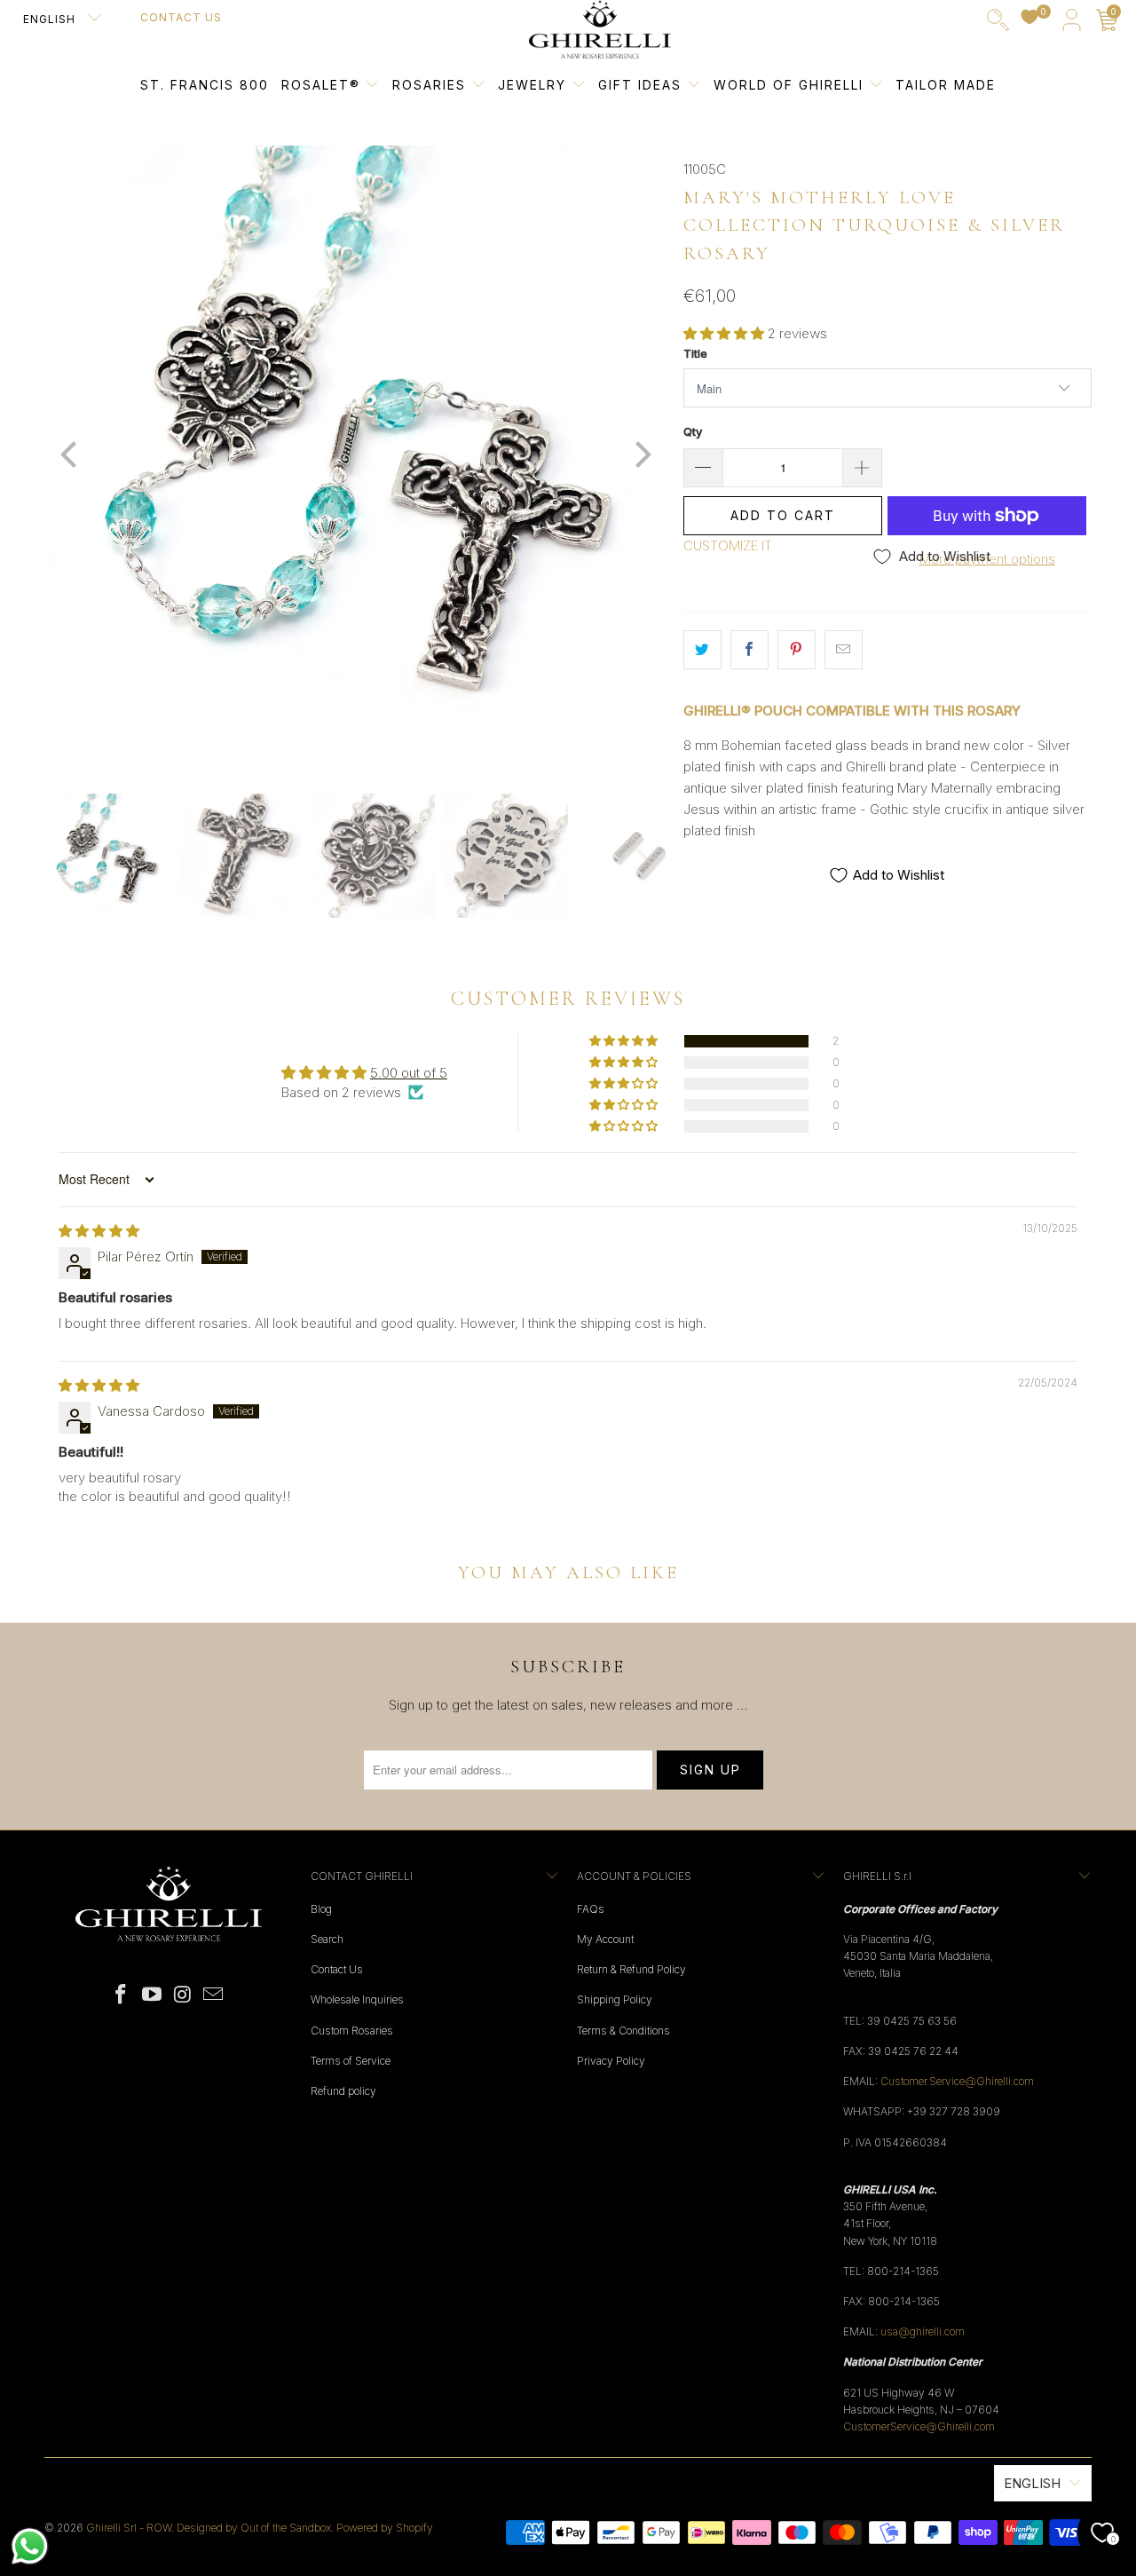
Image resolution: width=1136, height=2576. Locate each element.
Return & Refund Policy (631, 1969)
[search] (998, 24)
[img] (99, 1231)
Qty (693, 431)
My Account (605, 1939)
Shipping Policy (615, 1999)
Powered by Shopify (385, 2528)
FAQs (591, 1909)
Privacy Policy (611, 2061)
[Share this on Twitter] (702, 650)
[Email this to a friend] (844, 650)
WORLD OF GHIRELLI (791, 85)
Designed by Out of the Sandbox (254, 2528)
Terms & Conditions (623, 2031)
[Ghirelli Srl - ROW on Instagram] (184, 1995)
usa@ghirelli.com (923, 2331)
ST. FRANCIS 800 (205, 85)
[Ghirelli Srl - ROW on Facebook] (122, 1995)
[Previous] (70, 456)
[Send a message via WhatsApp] (30, 2546)
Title (695, 353)
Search (327, 1939)
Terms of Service (351, 2061)
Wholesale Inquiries (357, 1999)
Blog (321, 1909)
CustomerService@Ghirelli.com (919, 2426)
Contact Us (181, 17)
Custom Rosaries (352, 2031)
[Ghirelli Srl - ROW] (600, 30)
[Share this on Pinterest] (797, 650)
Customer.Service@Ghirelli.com (957, 2081)
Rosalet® (321, 85)
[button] (724, 333)
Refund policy (343, 2091)
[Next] (640, 456)
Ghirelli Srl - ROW (129, 2528)
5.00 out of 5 (409, 1073)
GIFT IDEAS (643, 85)
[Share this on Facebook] (749, 650)
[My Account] (1072, 24)
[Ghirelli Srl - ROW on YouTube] (153, 1995)
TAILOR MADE (946, 85)
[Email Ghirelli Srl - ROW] (214, 1995)
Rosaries (432, 85)
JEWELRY (532, 85)
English (51, 19)
